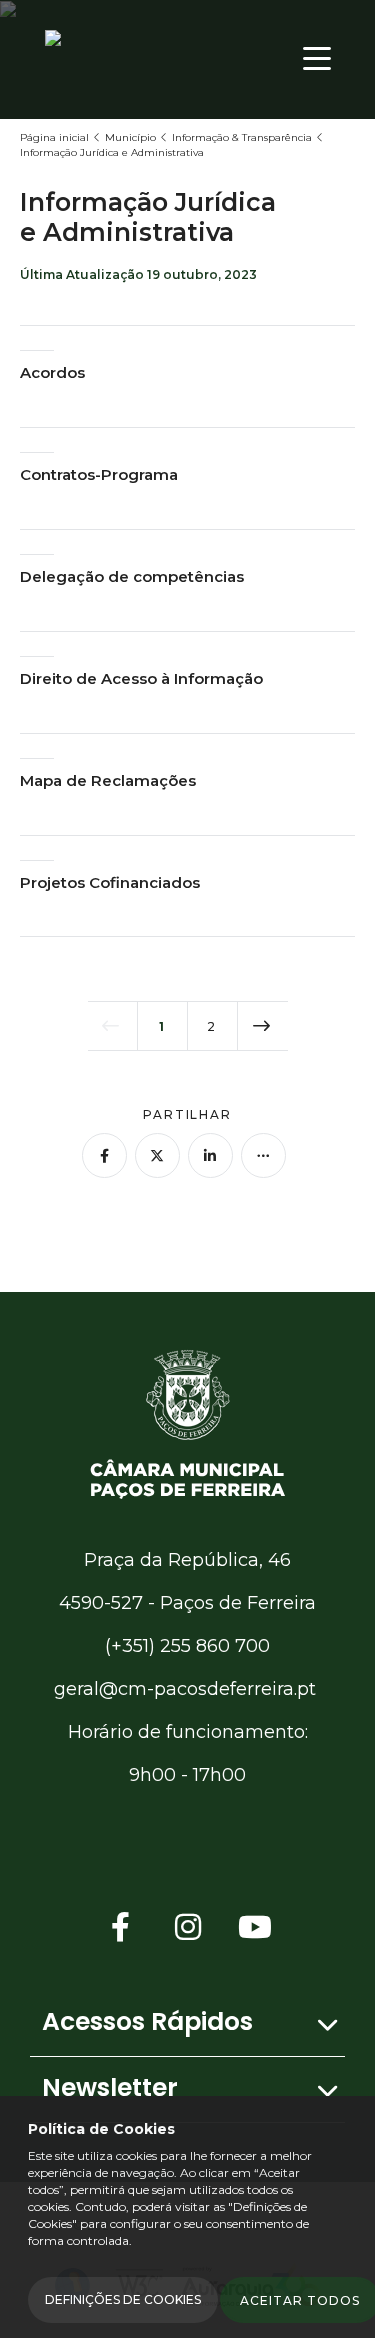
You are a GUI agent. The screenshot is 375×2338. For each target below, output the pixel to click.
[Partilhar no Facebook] (104, 1155)
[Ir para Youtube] (255, 1927)
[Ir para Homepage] (125, 58)
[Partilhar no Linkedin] (210, 1155)
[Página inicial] (188, 1422)
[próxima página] (263, 1026)
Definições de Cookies (123, 2299)
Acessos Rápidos (147, 2021)
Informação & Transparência (242, 137)
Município (130, 137)
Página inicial (54, 137)
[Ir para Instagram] (188, 1927)
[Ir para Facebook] (120, 1927)
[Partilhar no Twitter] (157, 1155)
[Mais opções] (263, 1155)
